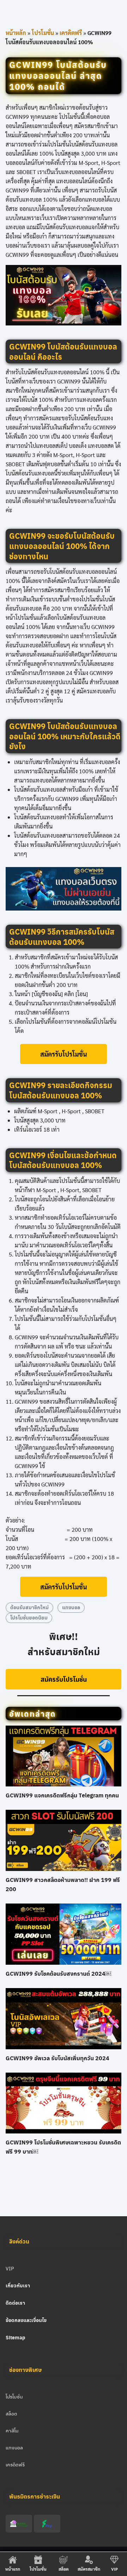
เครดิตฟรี (71, 33)
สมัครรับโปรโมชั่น (64, 1054)
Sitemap (16, 2337)
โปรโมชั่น (43, 33)
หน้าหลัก (16, 33)
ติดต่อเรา (15, 2303)
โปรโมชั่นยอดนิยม (29, 1618)
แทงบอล (71, 1607)
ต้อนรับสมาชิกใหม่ (29, 1607)
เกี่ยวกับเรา (18, 2285)
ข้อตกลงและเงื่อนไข (26, 2320)
